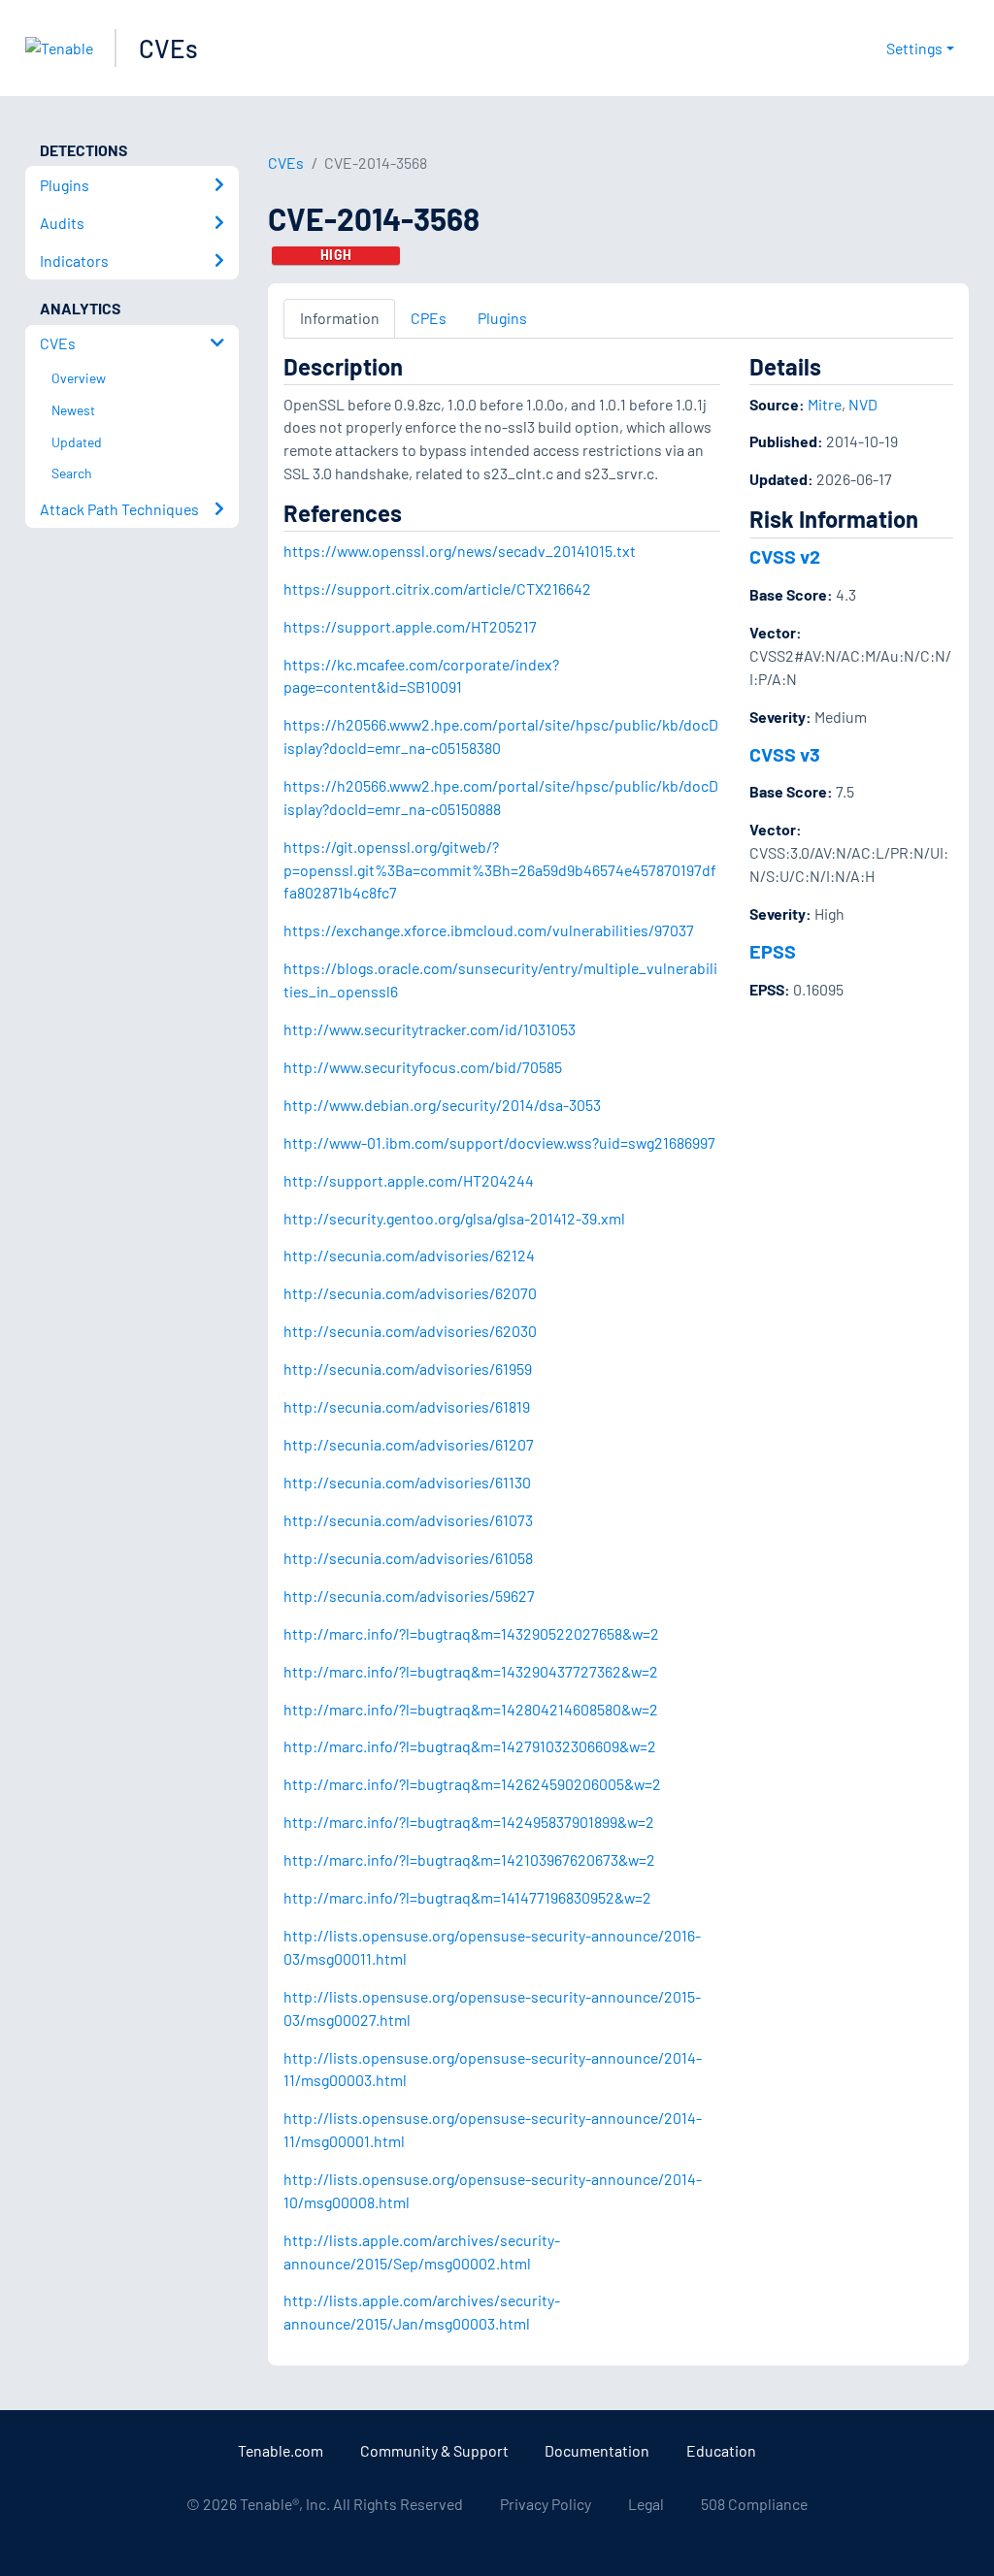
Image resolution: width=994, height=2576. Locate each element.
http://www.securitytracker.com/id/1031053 (430, 1029)
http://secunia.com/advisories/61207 (409, 1444)
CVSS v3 (785, 754)
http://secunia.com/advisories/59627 (409, 1596)
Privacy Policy (546, 2504)
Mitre (825, 404)
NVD (863, 404)
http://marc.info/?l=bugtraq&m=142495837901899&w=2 (469, 1822)
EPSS (773, 951)
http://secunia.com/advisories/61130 (407, 1482)
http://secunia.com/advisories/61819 (407, 1406)
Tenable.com (281, 2450)
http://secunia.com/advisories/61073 (408, 1520)
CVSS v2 (785, 556)
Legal (646, 2504)
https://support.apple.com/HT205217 (410, 626)
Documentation (597, 2450)
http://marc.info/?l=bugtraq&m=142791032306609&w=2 (470, 1746)
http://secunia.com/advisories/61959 (408, 1369)
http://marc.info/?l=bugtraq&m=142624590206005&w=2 (472, 1784)
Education (721, 2450)
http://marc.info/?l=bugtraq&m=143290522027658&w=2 (471, 1633)
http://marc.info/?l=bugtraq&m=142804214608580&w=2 (471, 1709)
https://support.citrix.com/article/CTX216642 (437, 588)
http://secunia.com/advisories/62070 (410, 1293)
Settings (914, 48)
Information (340, 318)
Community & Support (434, 2450)
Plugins (502, 318)
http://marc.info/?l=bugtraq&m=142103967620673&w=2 (469, 1859)
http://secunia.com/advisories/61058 (408, 1558)
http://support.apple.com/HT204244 (409, 1180)
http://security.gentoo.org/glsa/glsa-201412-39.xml (454, 1218)
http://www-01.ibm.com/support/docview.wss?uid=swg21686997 (499, 1142)
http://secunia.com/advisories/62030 (410, 1331)
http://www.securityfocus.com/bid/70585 (423, 1067)
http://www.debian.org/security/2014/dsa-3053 (442, 1105)
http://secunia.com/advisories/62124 (409, 1255)
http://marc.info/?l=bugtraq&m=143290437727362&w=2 (471, 1671)
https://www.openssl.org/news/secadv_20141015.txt (460, 551)
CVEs (168, 48)
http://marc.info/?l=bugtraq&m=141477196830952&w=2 (467, 1897)
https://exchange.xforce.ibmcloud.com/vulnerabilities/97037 (489, 930)
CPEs (429, 318)
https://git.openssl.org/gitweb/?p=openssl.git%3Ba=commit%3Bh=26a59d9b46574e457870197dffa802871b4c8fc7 (500, 870)
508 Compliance (754, 2504)
